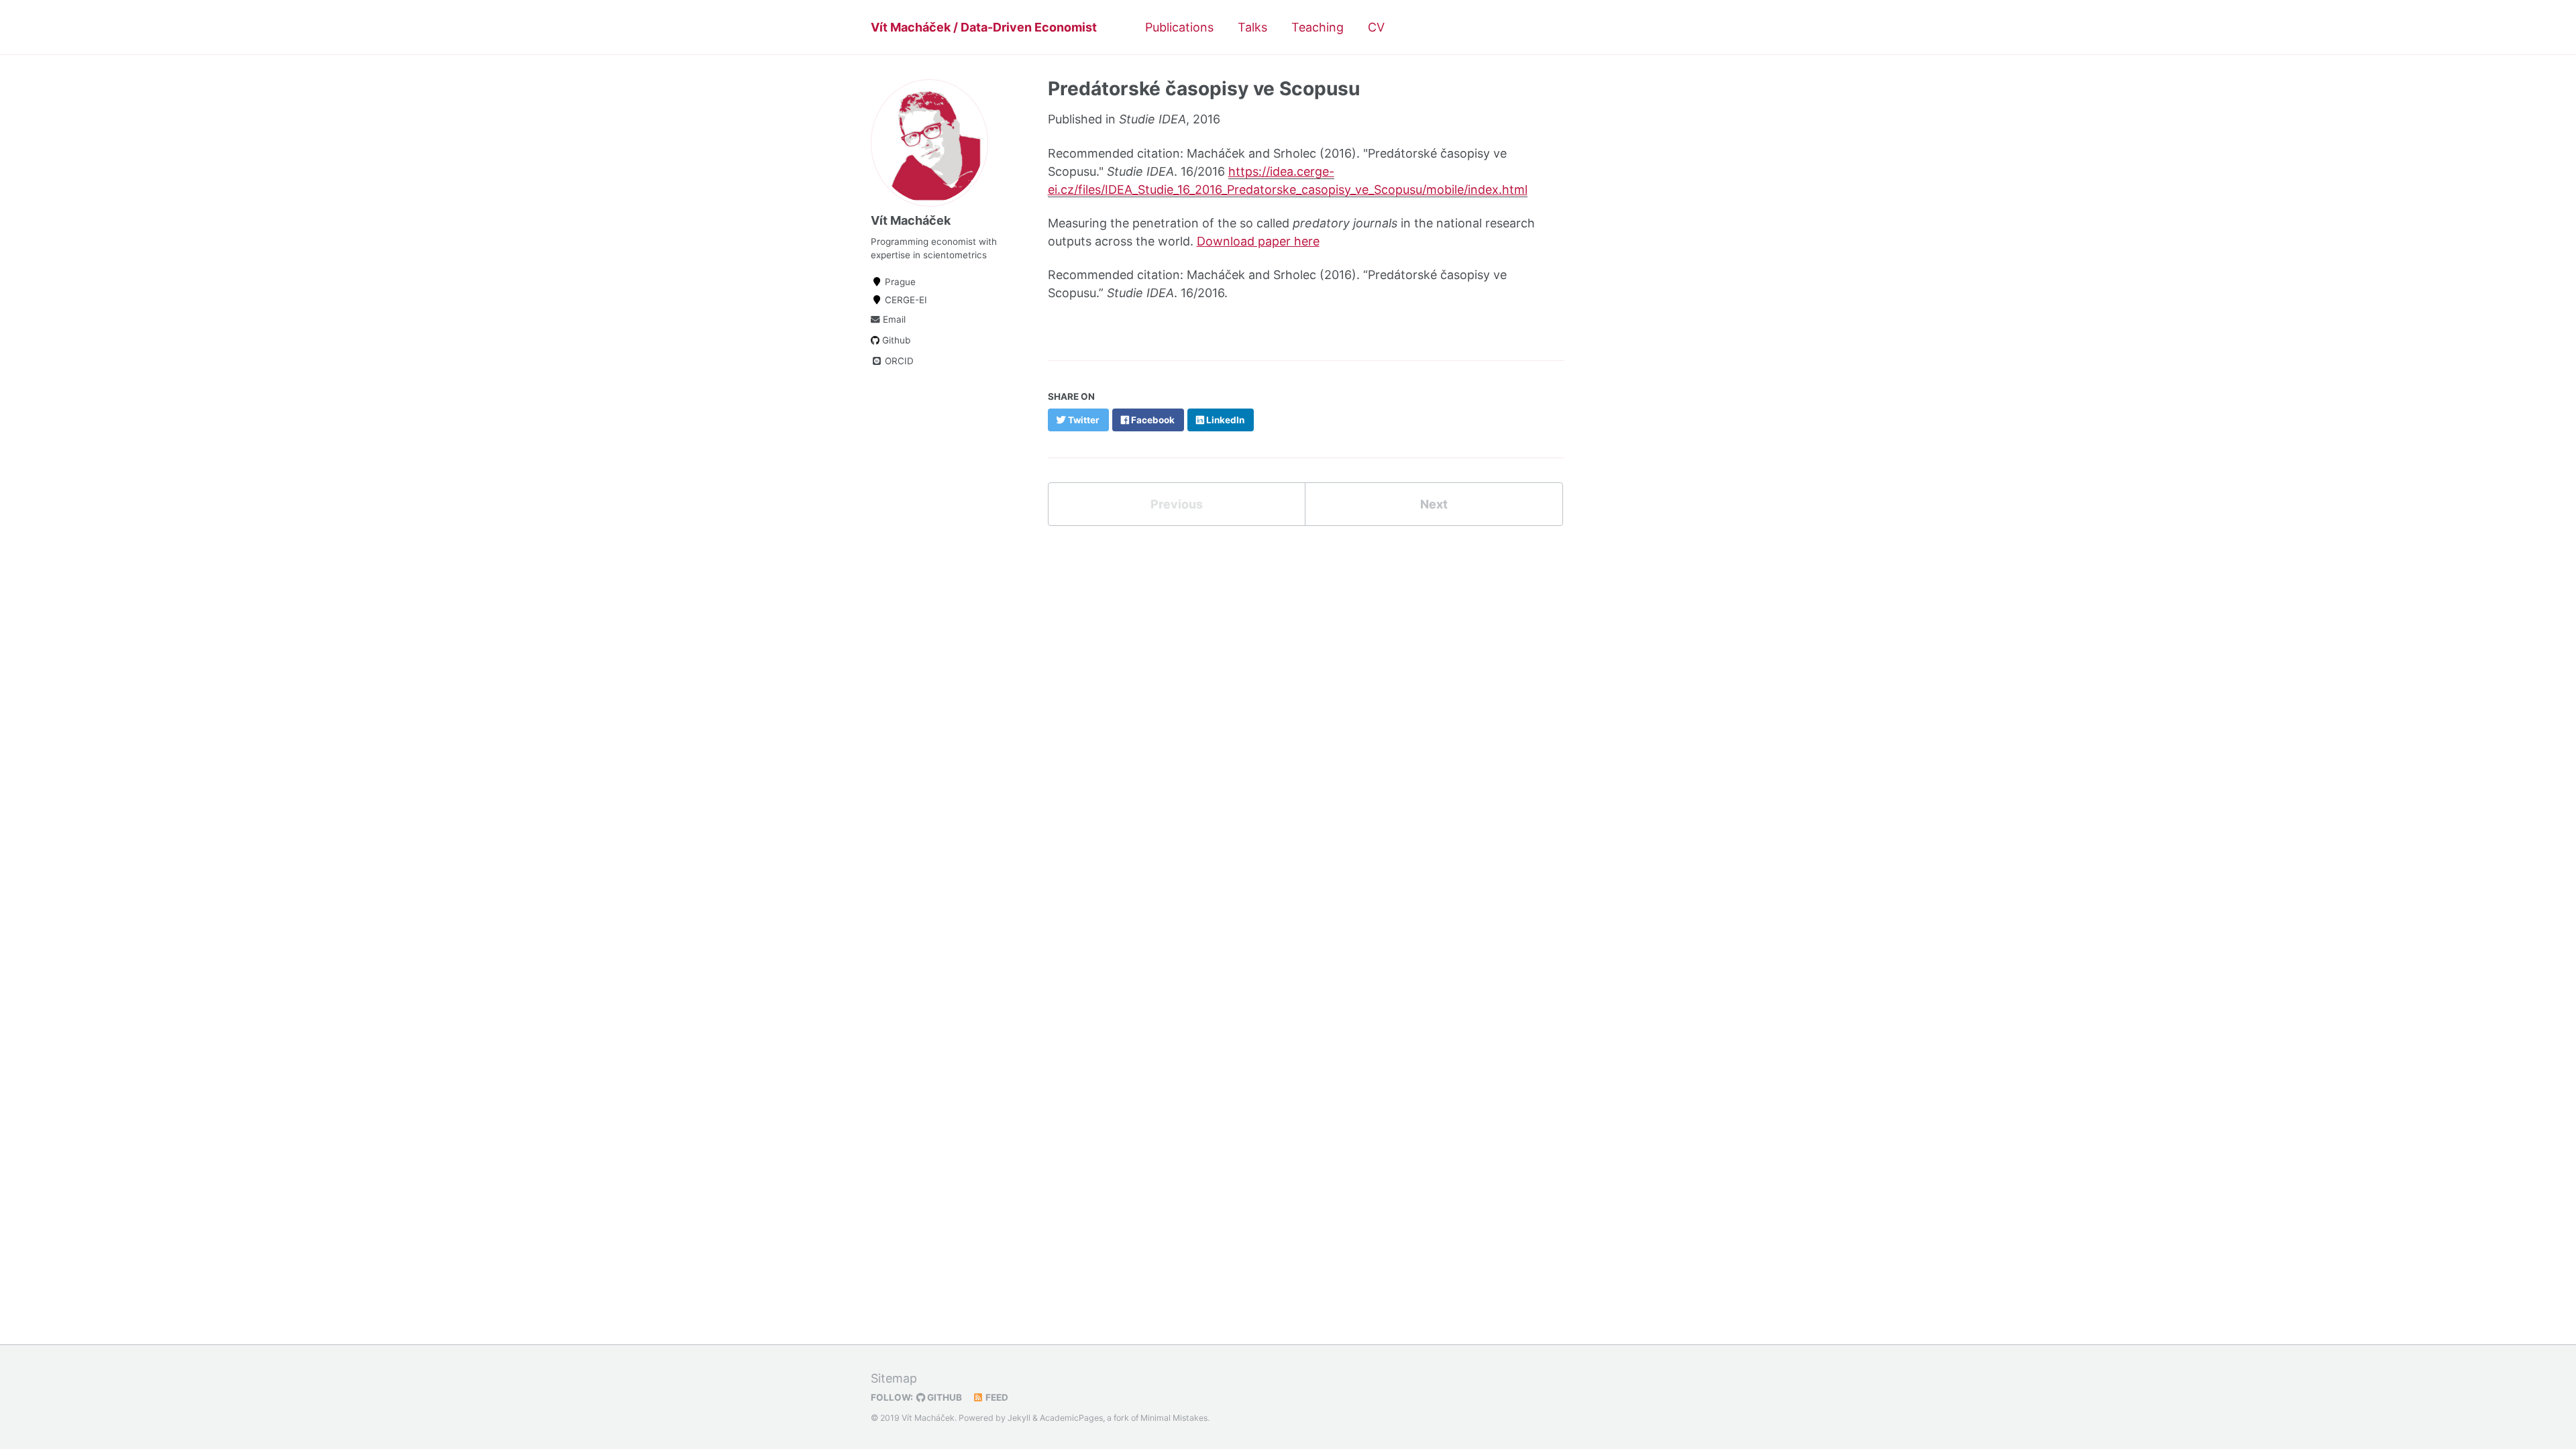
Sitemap (894, 1378)
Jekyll (1019, 1418)
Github (895, 340)
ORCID (898, 361)
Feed (996, 1397)
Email (893, 319)
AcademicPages (1071, 1418)
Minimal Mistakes (1174, 1418)
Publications (1179, 27)
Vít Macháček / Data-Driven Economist (984, 27)
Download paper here (1258, 241)
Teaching (1318, 27)
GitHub (944, 1397)
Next (1434, 504)
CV (1376, 27)
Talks (1252, 27)
